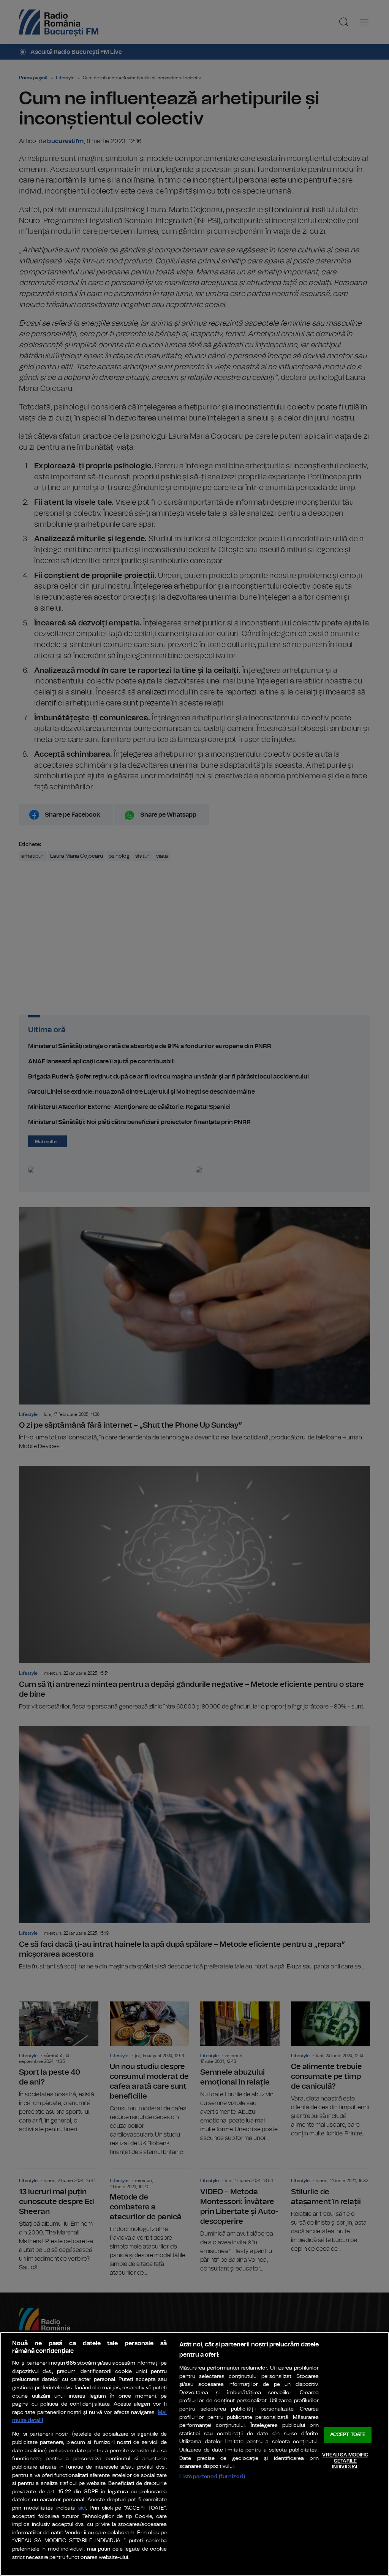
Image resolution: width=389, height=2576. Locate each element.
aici (82, 2508)
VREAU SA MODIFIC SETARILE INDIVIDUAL (345, 2461)
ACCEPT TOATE (348, 2435)
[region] (194, 2454)
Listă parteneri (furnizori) (212, 2476)
